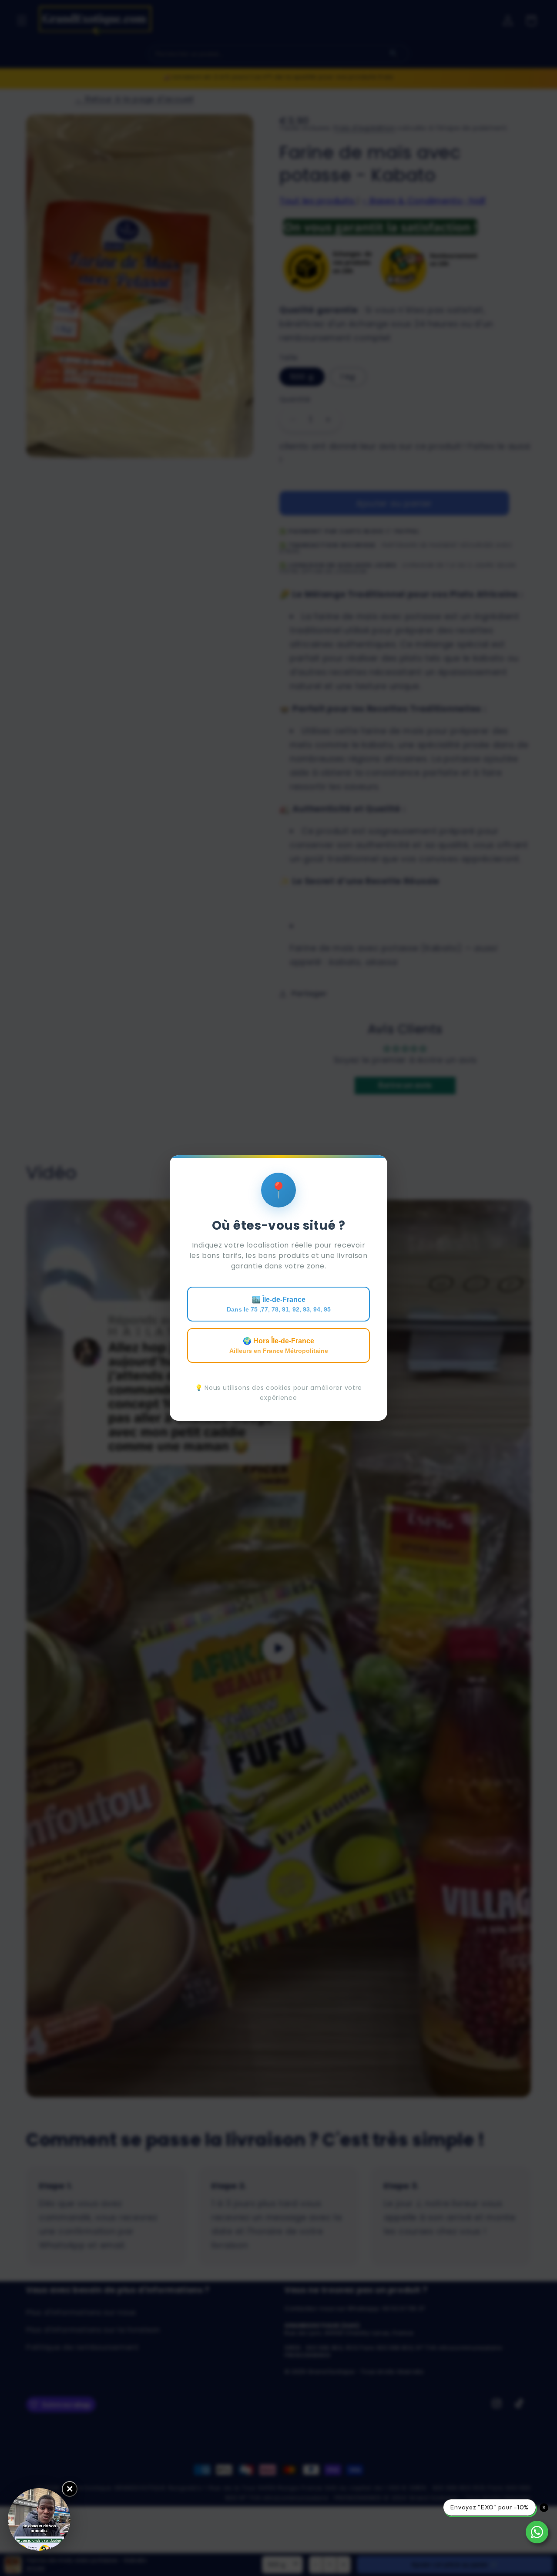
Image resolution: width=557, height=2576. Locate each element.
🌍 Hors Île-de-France (279, 1346)
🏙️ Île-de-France (279, 1304)
